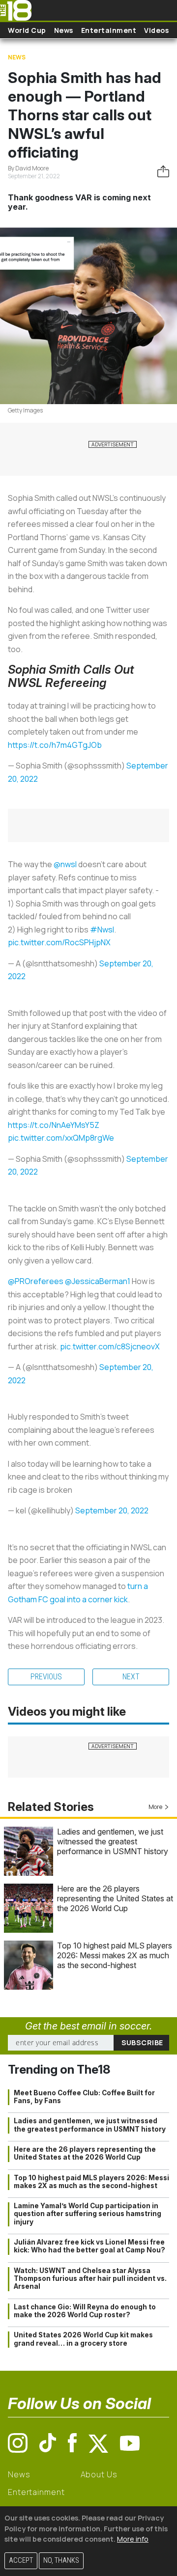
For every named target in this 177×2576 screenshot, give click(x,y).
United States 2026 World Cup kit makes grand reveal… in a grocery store (83, 2339)
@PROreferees (36, 1281)
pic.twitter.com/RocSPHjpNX (59, 942)
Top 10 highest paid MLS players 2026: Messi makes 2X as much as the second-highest (115, 1955)
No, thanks (61, 2561)
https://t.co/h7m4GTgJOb (55, 745)
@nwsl (65, 864)
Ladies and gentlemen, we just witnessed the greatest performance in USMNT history (113, 1841)
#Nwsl (102, 930)
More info (133, 2539)
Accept (21, 2561)
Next (131, 1677)
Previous (46, 1677)
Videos (156, 30)
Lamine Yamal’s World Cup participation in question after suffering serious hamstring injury (88, 2214)
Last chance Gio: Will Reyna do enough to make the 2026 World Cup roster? (85, 2311)
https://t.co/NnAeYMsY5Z (54, 1125)
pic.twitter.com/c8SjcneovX (110, 1346)
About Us (99, 2474)
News (64, 30)
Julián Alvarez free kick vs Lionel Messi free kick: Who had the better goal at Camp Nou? (89, 2246)
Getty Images (25, 410)
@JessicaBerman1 (98, 1281)
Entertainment (109, 30)
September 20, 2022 (112, 1510)
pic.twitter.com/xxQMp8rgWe (61, 1138)
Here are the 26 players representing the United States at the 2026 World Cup (115, 1898)
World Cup (27, 30)
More (155, 1807)
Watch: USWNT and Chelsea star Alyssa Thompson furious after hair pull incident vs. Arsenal (90, 2279)
